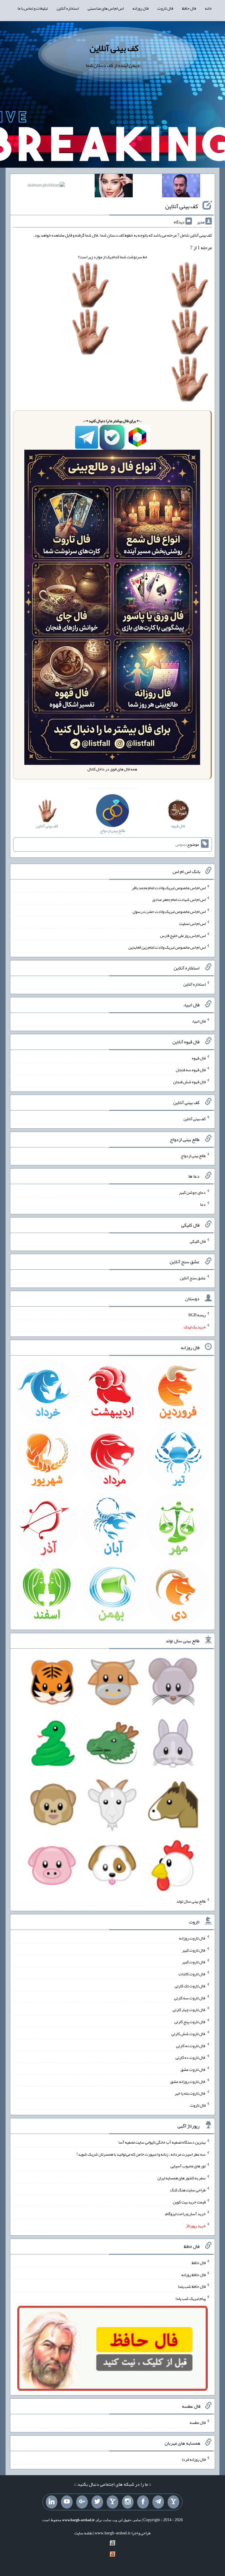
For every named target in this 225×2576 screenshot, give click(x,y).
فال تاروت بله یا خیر (190, 2093)
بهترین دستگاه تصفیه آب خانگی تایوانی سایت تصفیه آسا (162, 2142)
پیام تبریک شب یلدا (191, 2298)
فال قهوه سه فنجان (191, 1070)
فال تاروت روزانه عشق (188, 2081)
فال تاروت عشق (193, 2069)
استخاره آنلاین (68, 8)
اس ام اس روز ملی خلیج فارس (183, 935)
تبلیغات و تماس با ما (33, 8)
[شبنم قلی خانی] (46, 186)
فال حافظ (189, 8)
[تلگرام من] (158, 2502)
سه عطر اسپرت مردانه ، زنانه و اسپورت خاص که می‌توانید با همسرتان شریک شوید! (141, 2154)
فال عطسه (198, 2422)
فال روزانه (140, 8)
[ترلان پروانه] (114, 187)
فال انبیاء (199, 1021)
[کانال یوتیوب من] (67, 2502)
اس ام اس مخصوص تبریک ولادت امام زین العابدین (167, 947)
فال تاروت (165, 8)
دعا (203, 1204)
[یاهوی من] (173, 2502)
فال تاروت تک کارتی (190, 1986)
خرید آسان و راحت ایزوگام (185, 2214)
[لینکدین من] (52, 2502)
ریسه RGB (197, 1315)
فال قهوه (199, 1058)
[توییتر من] (97, 2502)
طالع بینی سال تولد (191, 1901)
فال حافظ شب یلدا (192, 2286)
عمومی (181, 845)
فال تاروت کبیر (194, 1950)
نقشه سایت (83, 2533)
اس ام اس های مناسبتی (106, 8)
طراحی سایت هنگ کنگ (188, 2190)
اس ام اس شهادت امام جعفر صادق (179, 899)
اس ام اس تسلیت (192, 923)
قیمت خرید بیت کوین (189, 2202)
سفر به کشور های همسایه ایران (181, 2178)
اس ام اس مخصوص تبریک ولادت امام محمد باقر (169, 887)
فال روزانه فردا (194, 2459)
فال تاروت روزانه (192, 1938)
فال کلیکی (198, 1241)
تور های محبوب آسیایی (188, 2166)
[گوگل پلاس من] (82, 2502)
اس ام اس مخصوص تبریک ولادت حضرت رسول (169, 911)
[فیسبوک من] (143, 2502)
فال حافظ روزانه (194, 2274)
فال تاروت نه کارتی (191, 2045)
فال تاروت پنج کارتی (190, 2022)
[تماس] (112, 2502)
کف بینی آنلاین (114, 48)
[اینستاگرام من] (128, 2502)
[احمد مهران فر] (181, 187)
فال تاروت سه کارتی (190, 1998)
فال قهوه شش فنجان (189, 1082)
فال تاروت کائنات (192, 1974)
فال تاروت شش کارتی (189, 2034)
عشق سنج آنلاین (193, 1278)
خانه (208, 8)
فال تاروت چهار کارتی (189, 2010)
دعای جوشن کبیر (192, 1192)
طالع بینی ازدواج (193, 1155)
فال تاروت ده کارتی (191, 2057)
